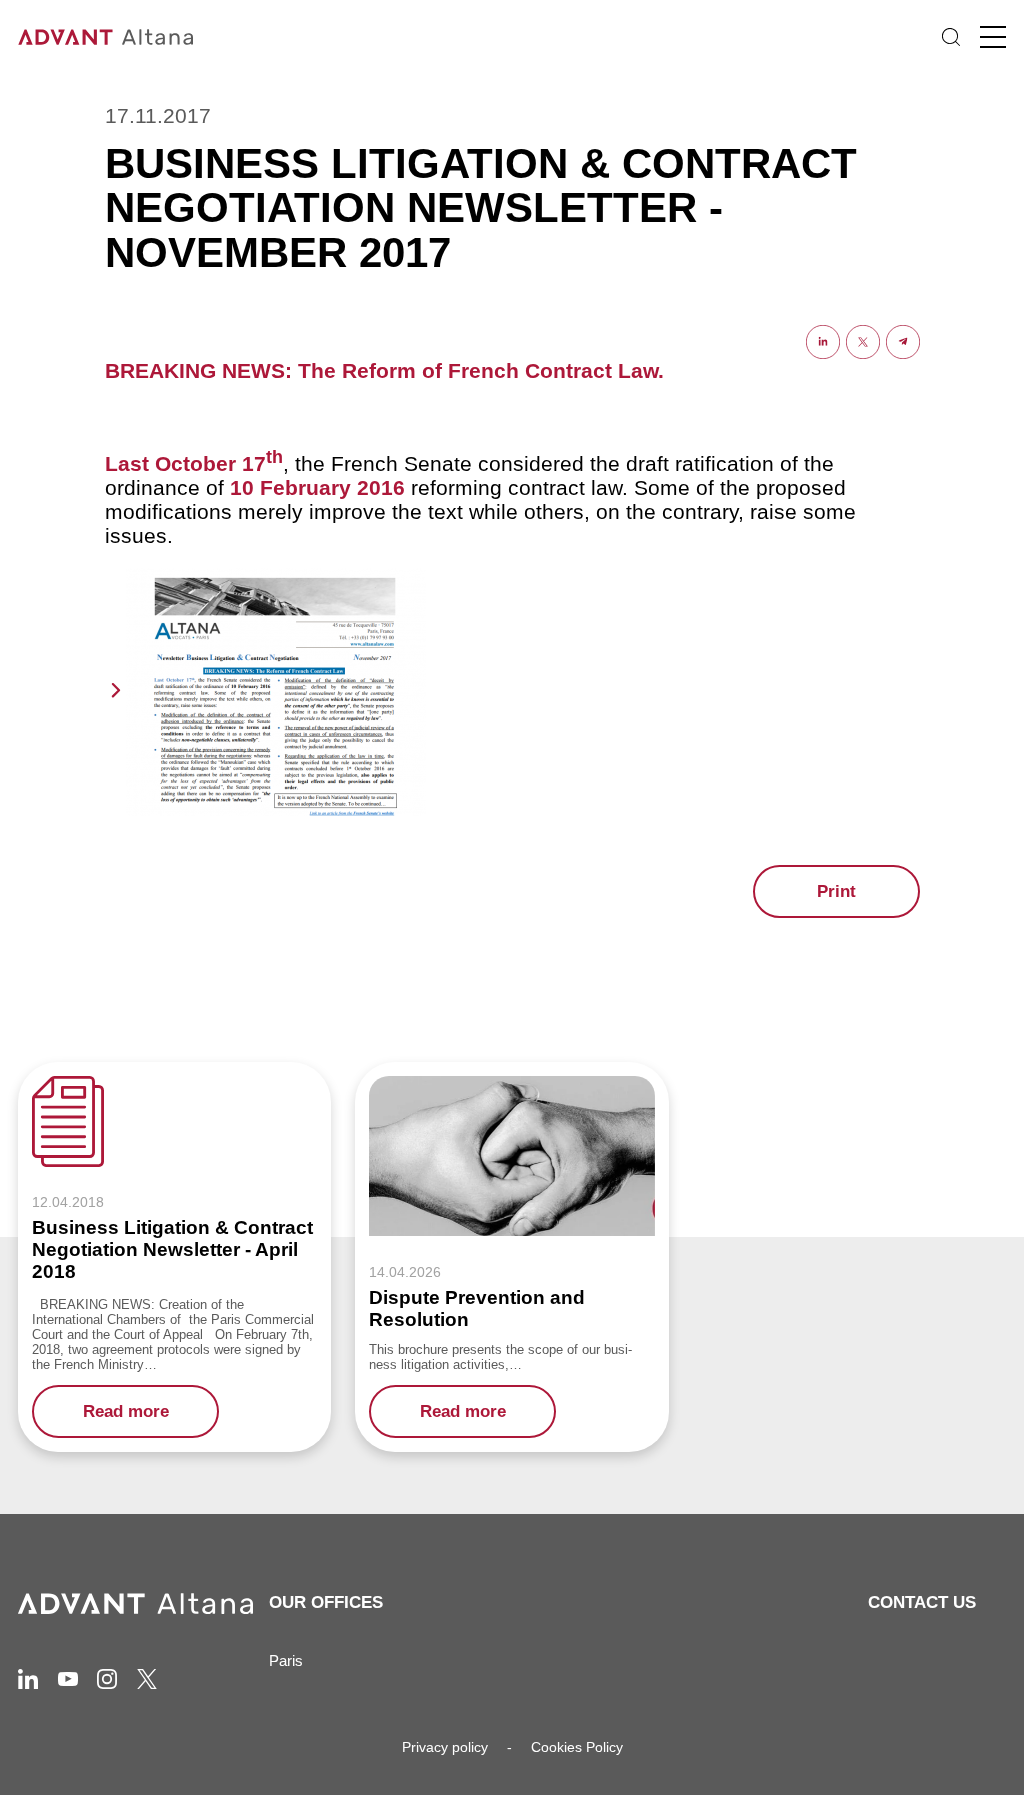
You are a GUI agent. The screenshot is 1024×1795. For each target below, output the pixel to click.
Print (836, 891)
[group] (174, 1257)
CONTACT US (922, 1602)
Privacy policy (445, 1747)
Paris (286, 1660)
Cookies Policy (577, 1747)
